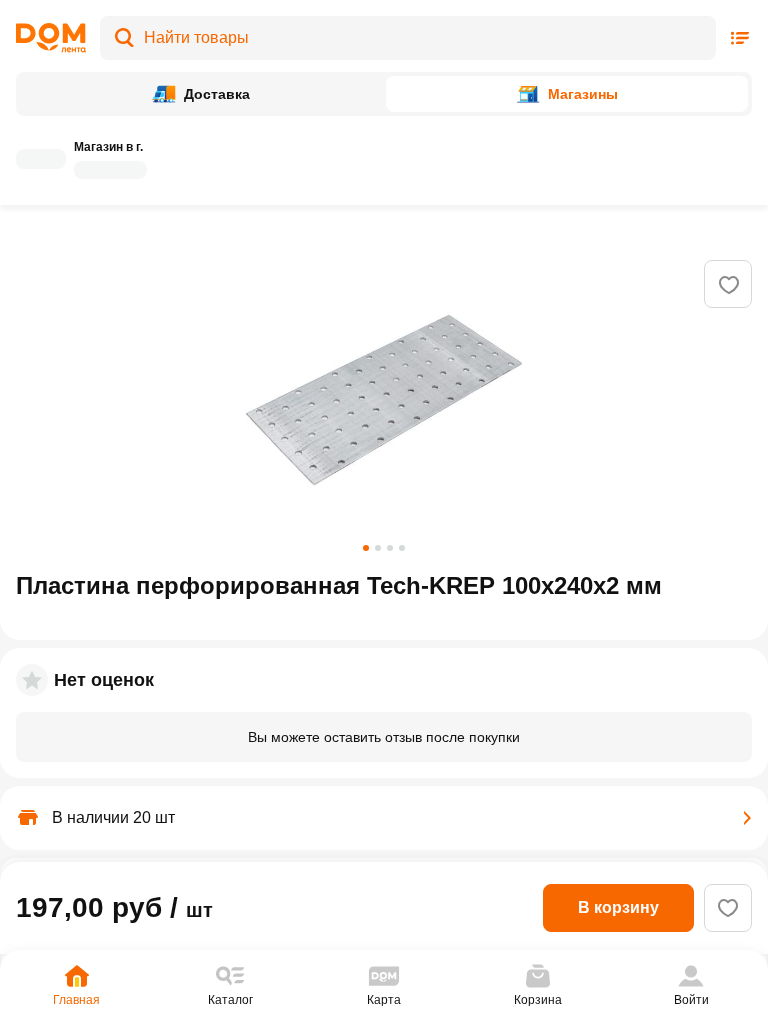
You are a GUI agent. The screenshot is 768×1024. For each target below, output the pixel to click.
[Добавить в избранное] (729, 285)
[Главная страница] (51, 38)
